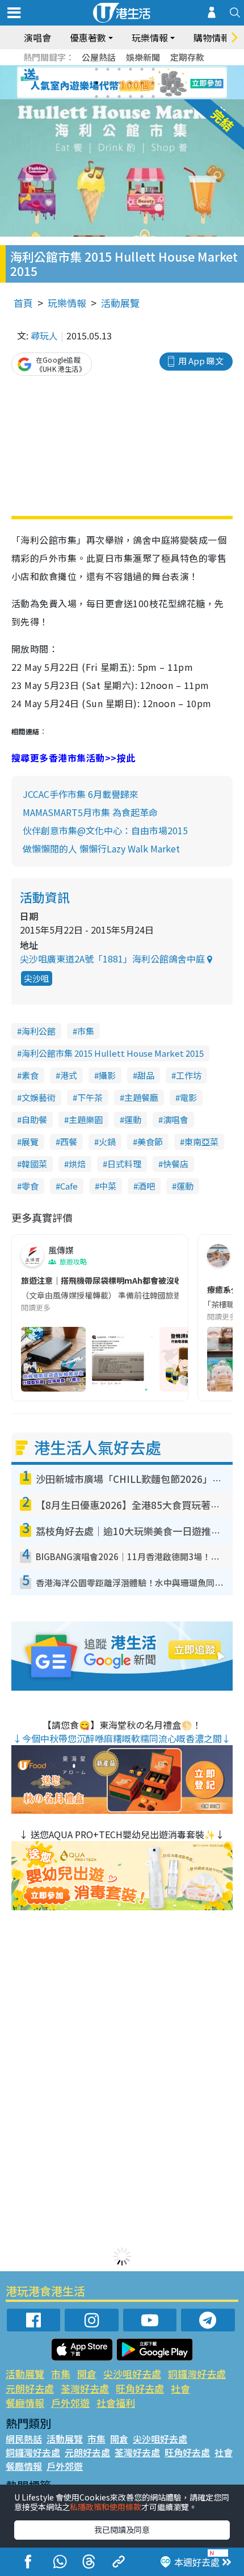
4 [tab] (131, 69)
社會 (180, 2388)
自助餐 (34, 1119)
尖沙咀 (37, 978)
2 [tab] (108, 69)
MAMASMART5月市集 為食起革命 (90, 812)
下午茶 (90, 1097)
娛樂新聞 (143, 57)
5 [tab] (142, 69)
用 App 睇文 (201, 361)
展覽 (30, 1142)
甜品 (146, 1075)
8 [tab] (108, 83)
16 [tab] (131, 96)
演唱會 (37, 37)
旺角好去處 (140, 2388)
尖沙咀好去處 (132, 2374)
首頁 (23, 303)
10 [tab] (131, 83)
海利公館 (39, 1031)
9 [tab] (119, 83)
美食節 (150, 1142)
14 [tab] (108, 96)
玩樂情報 (67, 303)
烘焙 (77, 1164)
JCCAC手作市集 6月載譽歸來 (81, 794)
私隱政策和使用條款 (106, 2507)
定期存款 (187, 57)
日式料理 (124, 1164)
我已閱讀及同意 (122, 2529)
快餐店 (176, 1164)
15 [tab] (119, 96)
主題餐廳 (141, 1097)
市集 (86, 1031)
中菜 (108, 1186)
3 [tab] (119, 69)
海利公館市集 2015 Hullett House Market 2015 (113, 1053)
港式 (69, 1075)
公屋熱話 (99, 57)
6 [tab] (153, 69)
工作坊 (189, 1075)
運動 (133, 1119)
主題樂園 (86, 1119)
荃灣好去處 (85, 2388)
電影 (188, 1097)
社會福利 (116, 2403)
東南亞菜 (201, 1142)
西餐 (69, 1142)
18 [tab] (153, 96)
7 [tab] (96, 83)
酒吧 (146, 1186)
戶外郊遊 (70, 2403)
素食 (30, 1075)
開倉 (87, 2374)
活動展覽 (120, 303)
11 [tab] (142, 83)
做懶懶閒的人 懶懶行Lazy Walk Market (101, 848)
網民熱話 (24, 2439)
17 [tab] (142, 96)
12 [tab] (153, 83)
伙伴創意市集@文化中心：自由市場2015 (105, 830)
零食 (30, 1186)
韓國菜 (34, 1164)
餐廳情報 (25, 2403)
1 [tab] (96, 69)
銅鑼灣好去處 (197, 2374)
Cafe (69, 1186)
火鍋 (107, 1142)
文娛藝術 (39, 1097)
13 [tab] (96, 96)
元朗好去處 (30, 2388)
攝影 (107, 1075)
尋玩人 (44, 335)
